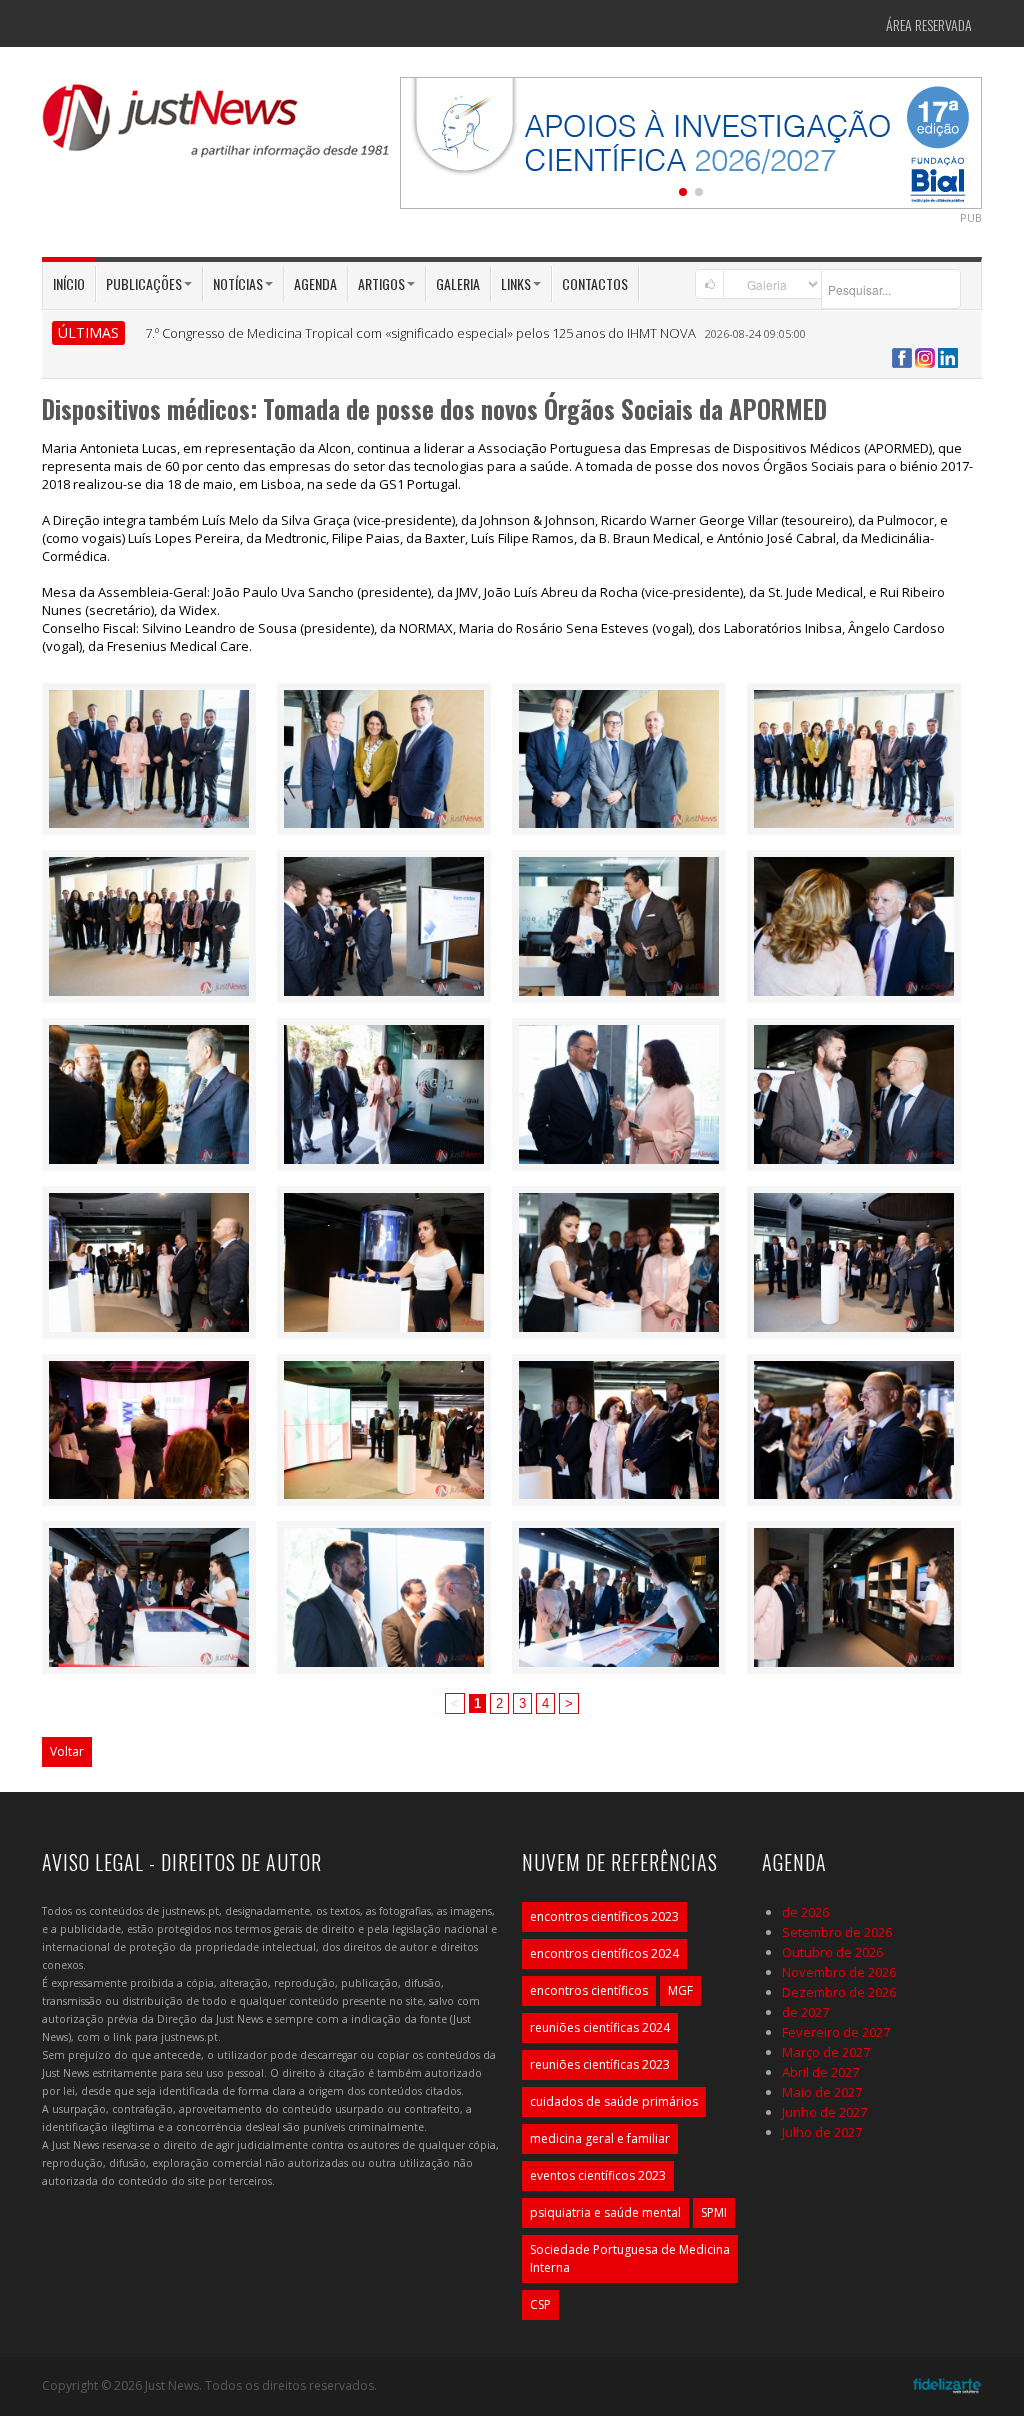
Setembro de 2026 (837, 1932)
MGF (680, 1990)
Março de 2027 (826, 2052)
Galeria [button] (458, 283)
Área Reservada (929, 24)
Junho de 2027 (824, 2112)
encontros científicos (589, 1990)
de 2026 (805, 1912)
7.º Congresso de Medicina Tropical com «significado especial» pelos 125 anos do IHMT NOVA (420, 333)
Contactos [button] (595, 283)
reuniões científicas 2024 (600, 2027)
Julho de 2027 (822, 2132)
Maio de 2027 (822, 2092)
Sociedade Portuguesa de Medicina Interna (630, 2258)
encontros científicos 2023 (604, 1916)
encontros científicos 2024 (604, 1953)
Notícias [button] (238, 283)
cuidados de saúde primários (614, 2101)
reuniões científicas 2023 (600, 2064)
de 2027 (805, 2012)
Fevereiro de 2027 (836, 2032)
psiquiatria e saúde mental (605, 2212)
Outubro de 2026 (832, 1952)
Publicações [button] (144, 283)
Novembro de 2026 (839, 1972)
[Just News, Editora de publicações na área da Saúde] (217, 128)
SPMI (714, 2212)
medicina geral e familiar (600, 2138)
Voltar (67, 1751)
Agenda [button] (315, 283)
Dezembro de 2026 (839, 1992)
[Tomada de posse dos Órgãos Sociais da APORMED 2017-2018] (149, 757)
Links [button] (516, 283)
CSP (540, 2304)
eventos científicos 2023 (598, 2175)
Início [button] (69, 283)
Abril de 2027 (820, 2072)
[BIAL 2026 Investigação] (691, 141)
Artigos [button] (381, 283)
